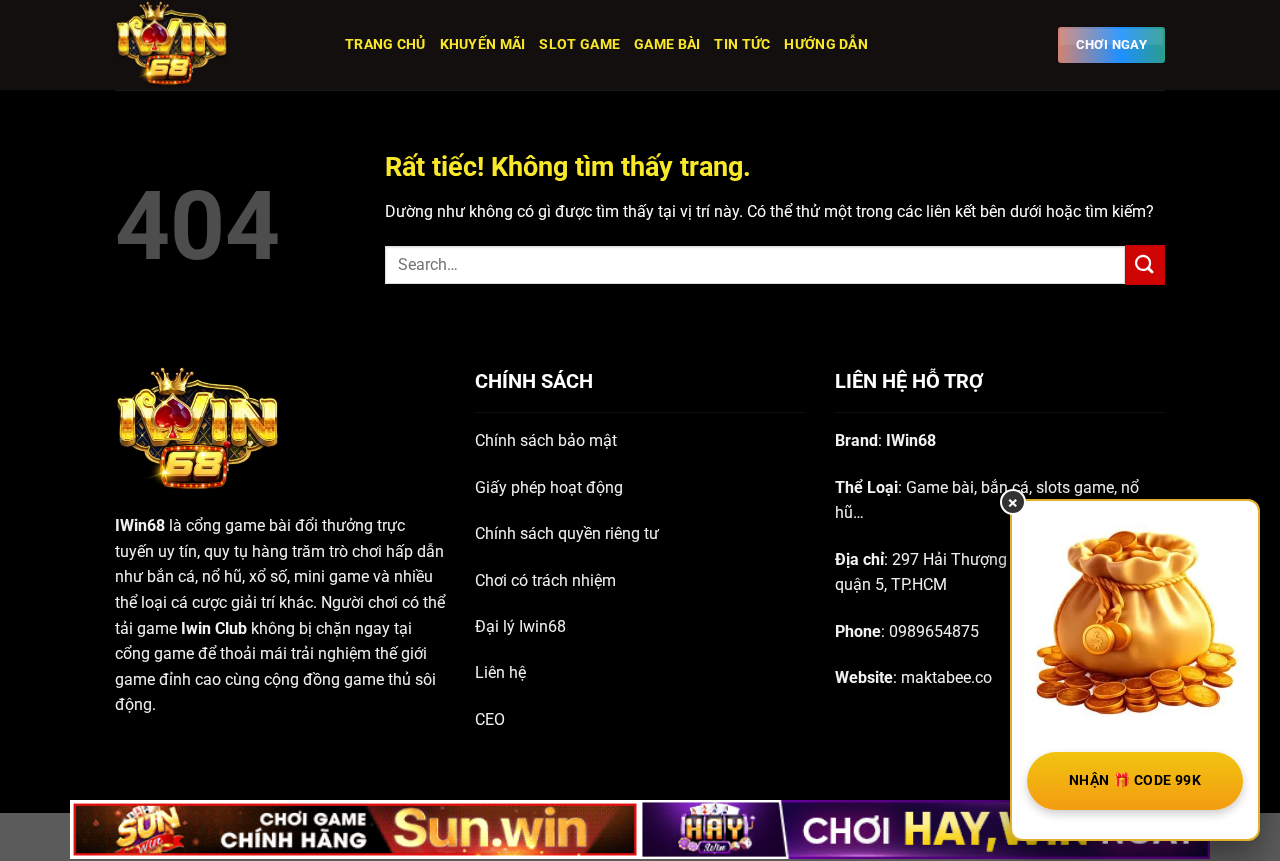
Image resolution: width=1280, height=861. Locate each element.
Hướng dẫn (826, 44)
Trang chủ (385, 44)
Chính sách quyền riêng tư (567, 533)
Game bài (667, 44)
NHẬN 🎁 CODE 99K (1135, 780)
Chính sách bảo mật (546, 440)
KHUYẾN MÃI (483, 44)
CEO (490, 719)
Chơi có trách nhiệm (545, 580)
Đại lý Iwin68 (520, 626)
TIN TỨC (742, 44)
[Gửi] (1145, 264)
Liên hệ (500, 672)
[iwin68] (215, 45)
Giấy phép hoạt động (549, 487)
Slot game (579, 44)
